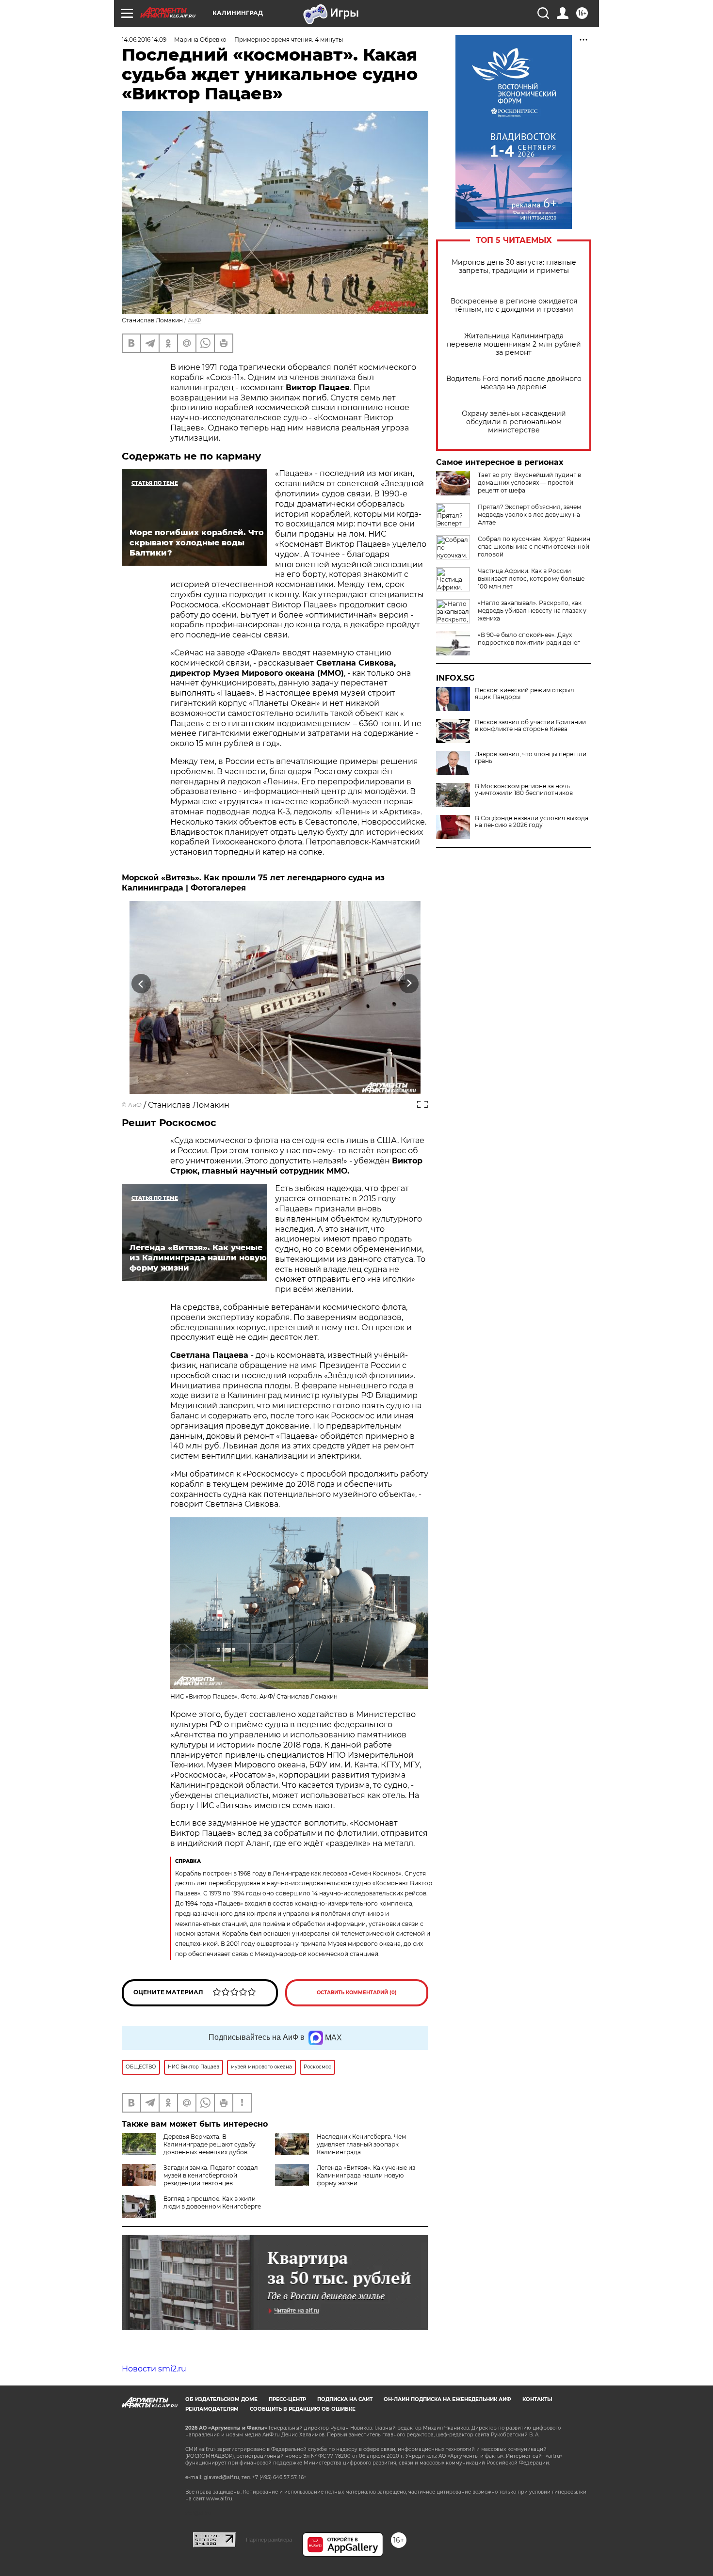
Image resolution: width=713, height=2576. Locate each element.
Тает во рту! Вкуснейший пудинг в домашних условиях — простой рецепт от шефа (529, 483)
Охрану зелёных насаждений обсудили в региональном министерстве (514, 422)
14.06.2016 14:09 (144, 40)
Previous (141, 984)
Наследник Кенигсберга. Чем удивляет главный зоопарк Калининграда (361, 2144)
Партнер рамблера (269, 2540)
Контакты (537, 2399)
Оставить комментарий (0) (357, 1993)
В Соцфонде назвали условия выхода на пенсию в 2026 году (532, 822)
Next (409, 984)
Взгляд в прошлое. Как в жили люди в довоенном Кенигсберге (212, 2202)
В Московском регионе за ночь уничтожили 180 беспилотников (524, 790)
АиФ (194, 320)
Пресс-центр (287, 2399)
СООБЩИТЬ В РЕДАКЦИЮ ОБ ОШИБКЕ (303, 2409)
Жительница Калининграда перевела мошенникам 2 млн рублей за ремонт (514, 344)
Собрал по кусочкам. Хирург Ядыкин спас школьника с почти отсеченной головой (534, 547)
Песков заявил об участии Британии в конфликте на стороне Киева (530, 726)
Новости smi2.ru (154, 2369)
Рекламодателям (212, 2409)
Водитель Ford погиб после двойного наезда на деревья (514, 383)
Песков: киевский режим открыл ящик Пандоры (525, 694)
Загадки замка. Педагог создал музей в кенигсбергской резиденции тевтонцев (211, 2175)
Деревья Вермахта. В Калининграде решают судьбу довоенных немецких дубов (210, 2144)
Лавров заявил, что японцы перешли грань (531, 758)
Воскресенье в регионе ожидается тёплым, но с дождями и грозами (514, 305)
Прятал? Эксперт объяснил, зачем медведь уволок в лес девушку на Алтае (529, 515)
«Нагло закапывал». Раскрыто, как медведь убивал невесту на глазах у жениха (532, 611)
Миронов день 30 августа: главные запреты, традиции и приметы (514, 267)
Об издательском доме (221, 2399)
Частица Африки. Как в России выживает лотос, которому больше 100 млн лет (531, 579)
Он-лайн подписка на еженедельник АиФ (447, 2399)
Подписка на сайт (345, 2399)
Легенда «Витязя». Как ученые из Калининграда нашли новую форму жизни (366, 2175)
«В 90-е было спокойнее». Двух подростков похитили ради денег (529, 639)
